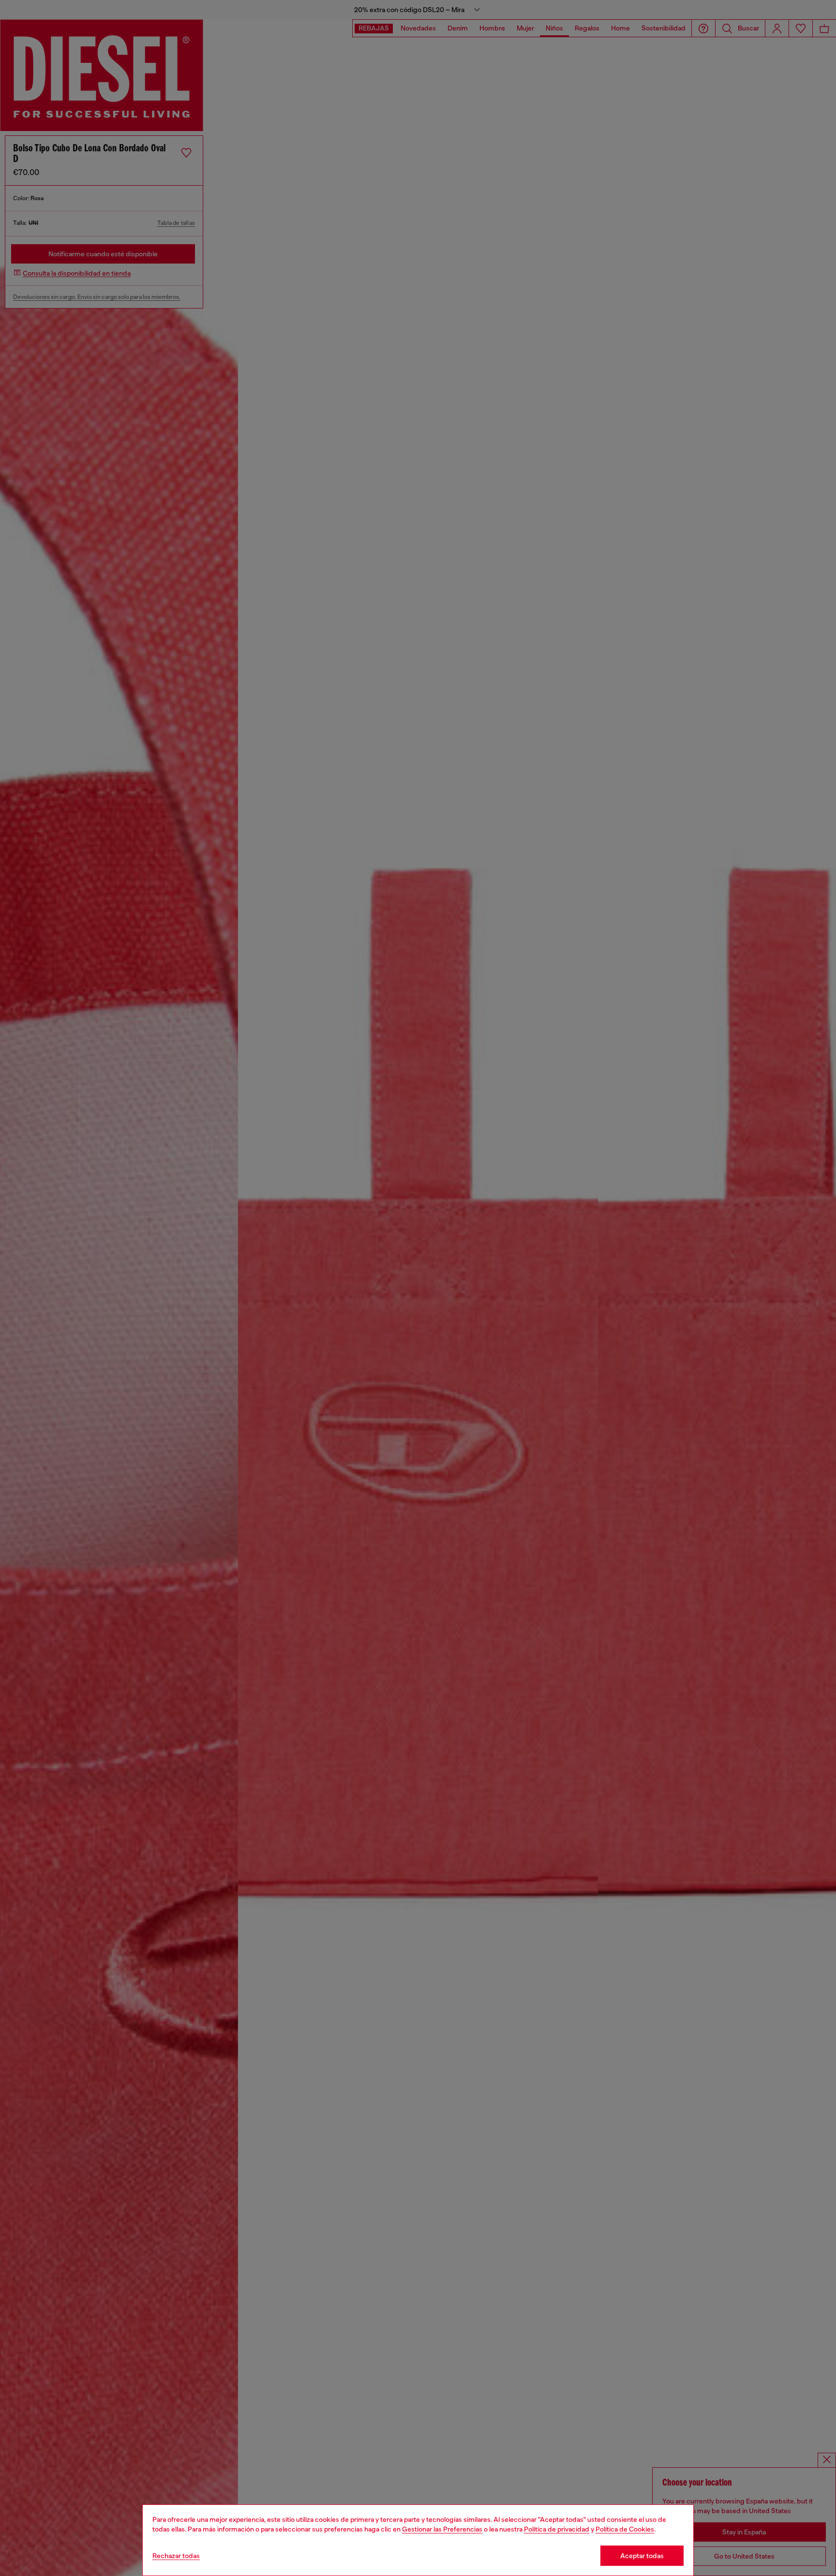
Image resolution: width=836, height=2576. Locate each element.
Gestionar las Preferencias (442, 2529)
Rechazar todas (176, 2556)
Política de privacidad (557, 2529)
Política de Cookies (625, 2529)
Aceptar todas (642, 2556)
